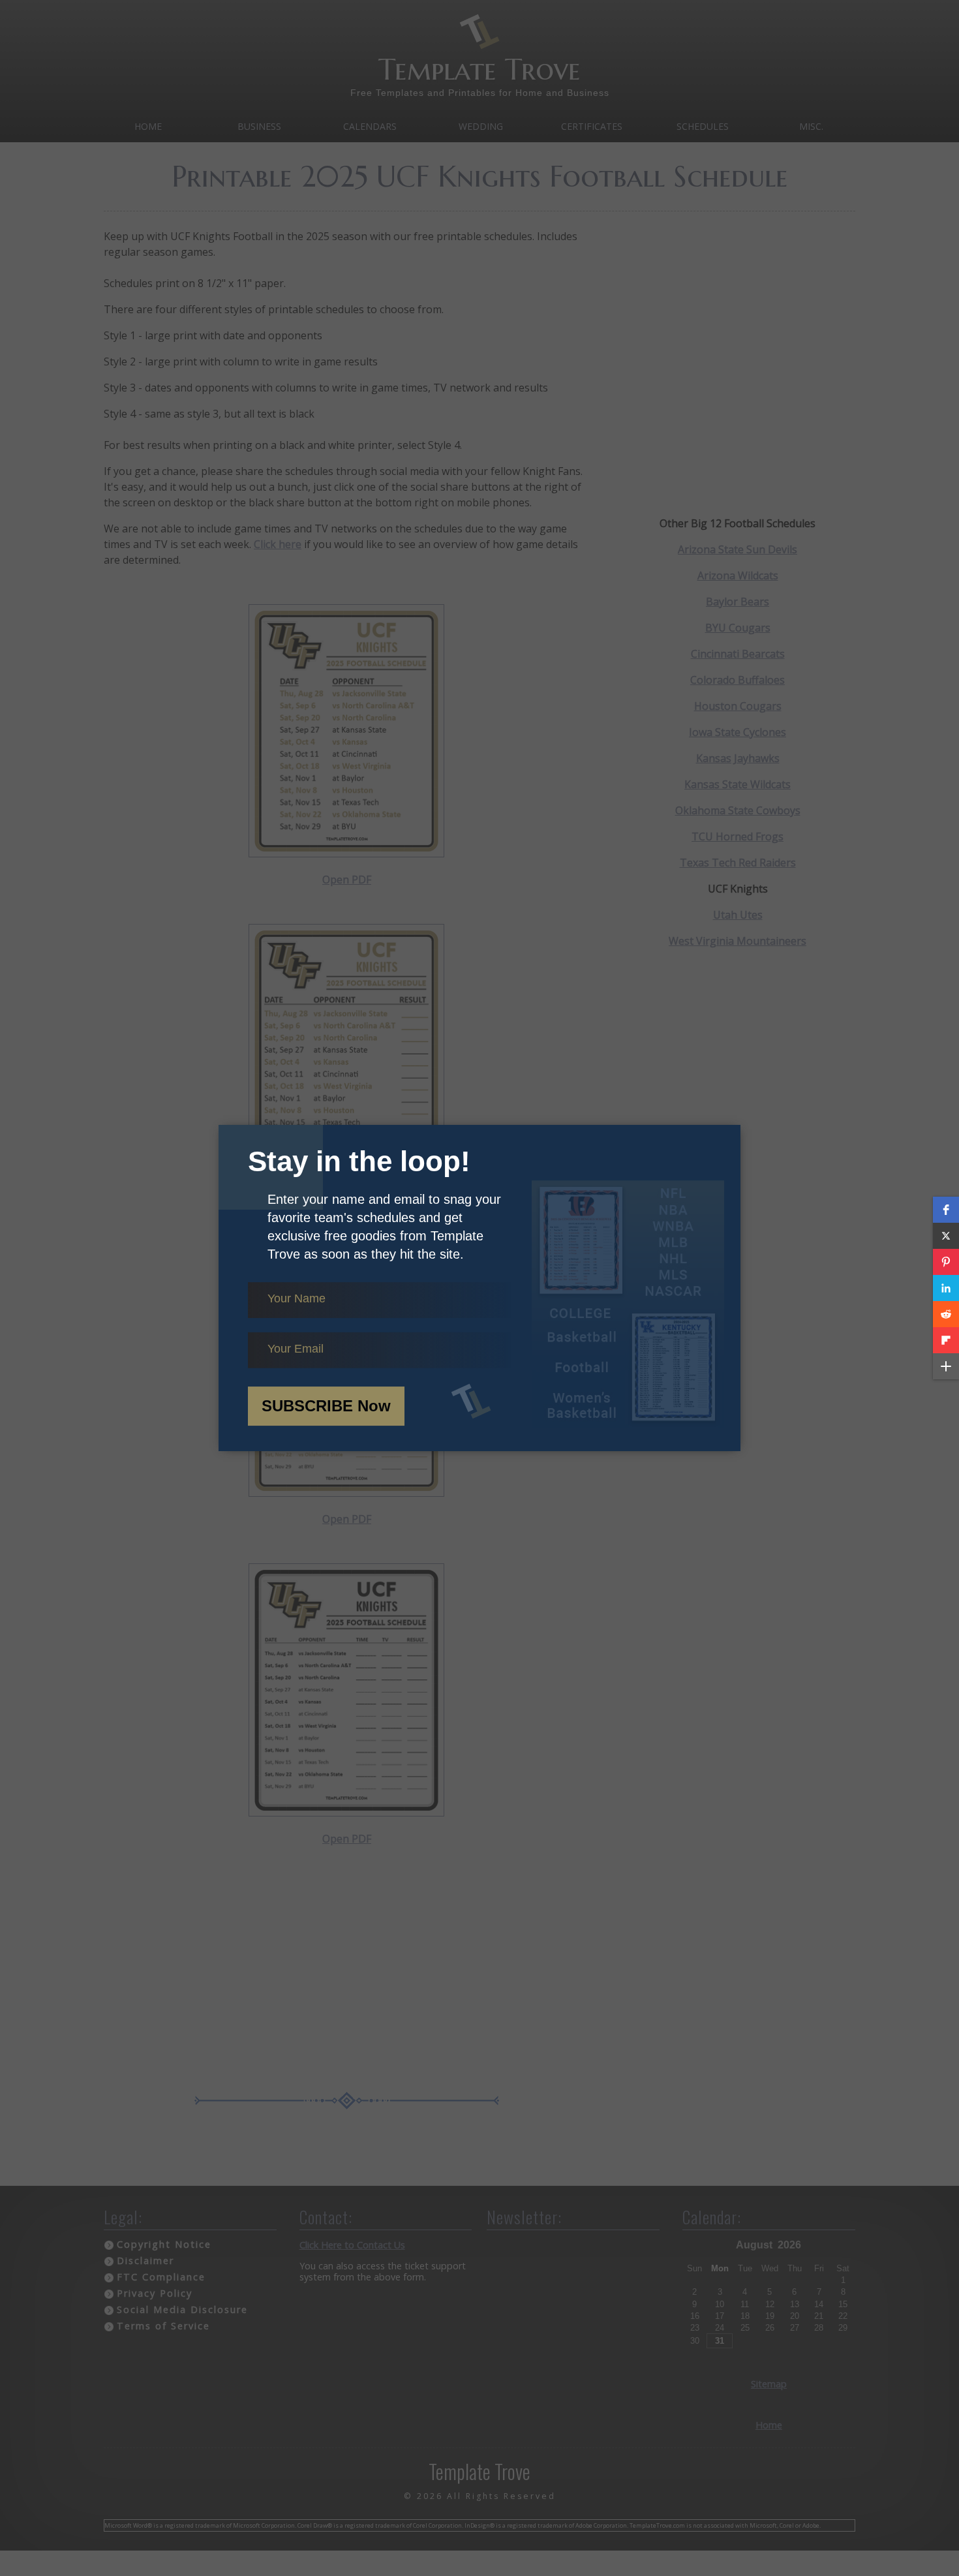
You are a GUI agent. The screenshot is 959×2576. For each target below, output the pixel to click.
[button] (946, 1210)
